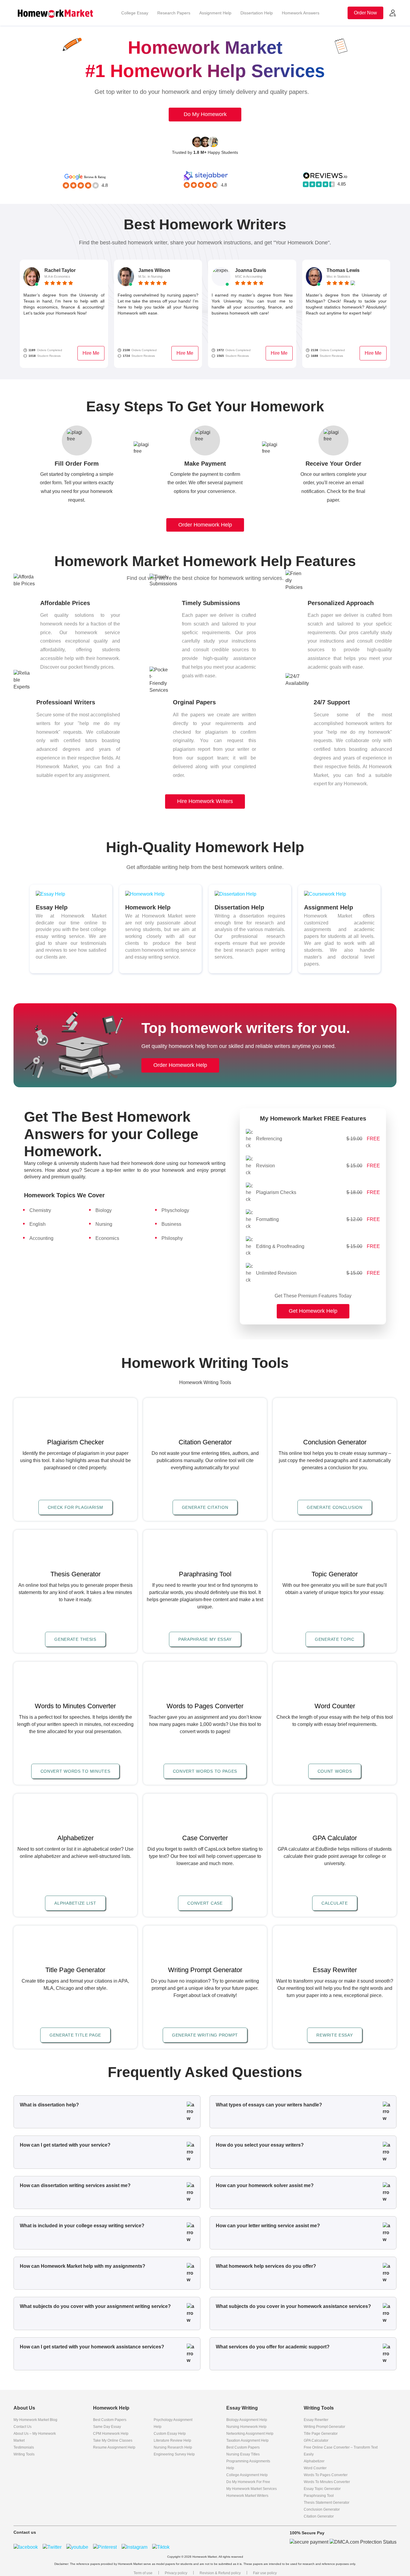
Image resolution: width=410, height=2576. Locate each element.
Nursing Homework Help (246, 2427)
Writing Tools (24, 2454)
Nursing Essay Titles (243, 2454)
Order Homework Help (205, 525)
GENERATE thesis (75, 1639)
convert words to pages (205, 1771)
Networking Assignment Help (250, 2434)
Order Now (365, 13)
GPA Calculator (316, 2440)
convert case (205, 1903)
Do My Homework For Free (248, 2482)
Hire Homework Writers (205, 801)
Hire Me (91, 353)
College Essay (135, 13)
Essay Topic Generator (322, 2489)
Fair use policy (265, 2573)
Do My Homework (205, 114)
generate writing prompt (205, 2035)
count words (335, 1771)
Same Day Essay (107, 2427)
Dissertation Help (257, 13)
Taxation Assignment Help (247, 2440)
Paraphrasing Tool (319, 2496)
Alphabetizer (314, 2461)
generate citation (205, 1507)
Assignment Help (215, 13)
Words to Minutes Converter (327, 2482)
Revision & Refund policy (220, 2573)
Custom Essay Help (170, 2434)
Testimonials (24, 2447)
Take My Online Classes (113, 2440)
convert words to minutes (75, 1771)
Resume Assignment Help (114, 2447)
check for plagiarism (75, 1507)
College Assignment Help (247, 2475)
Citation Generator (319, 2516)
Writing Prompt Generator (324, 2427)
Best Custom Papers (110, 2420)
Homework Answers (301, 13)
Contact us (23, 2427)
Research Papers (174, 13)
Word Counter (315, 2468)
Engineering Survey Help (174, 2454)
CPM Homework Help (111, 2434)
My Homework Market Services (252, 2489)
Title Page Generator (321, 2434)
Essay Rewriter (316, 2420)
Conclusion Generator (322, 2509)
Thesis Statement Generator (327, 2503)
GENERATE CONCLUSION (335, 1507)
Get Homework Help (313, 1311)
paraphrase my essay (205, 1639)
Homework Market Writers (247, 2496)
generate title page (75, 2035)
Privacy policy (176, 2573)
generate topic (335, 1639)
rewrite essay (335, 2035)
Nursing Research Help (173, 2447)
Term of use (143, 2573)
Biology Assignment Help (247, 2420)
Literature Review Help (172, 2440)
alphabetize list (75, 1903)
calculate (335, 1903)
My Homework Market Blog (35, 2420)
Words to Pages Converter (326, 2475)
